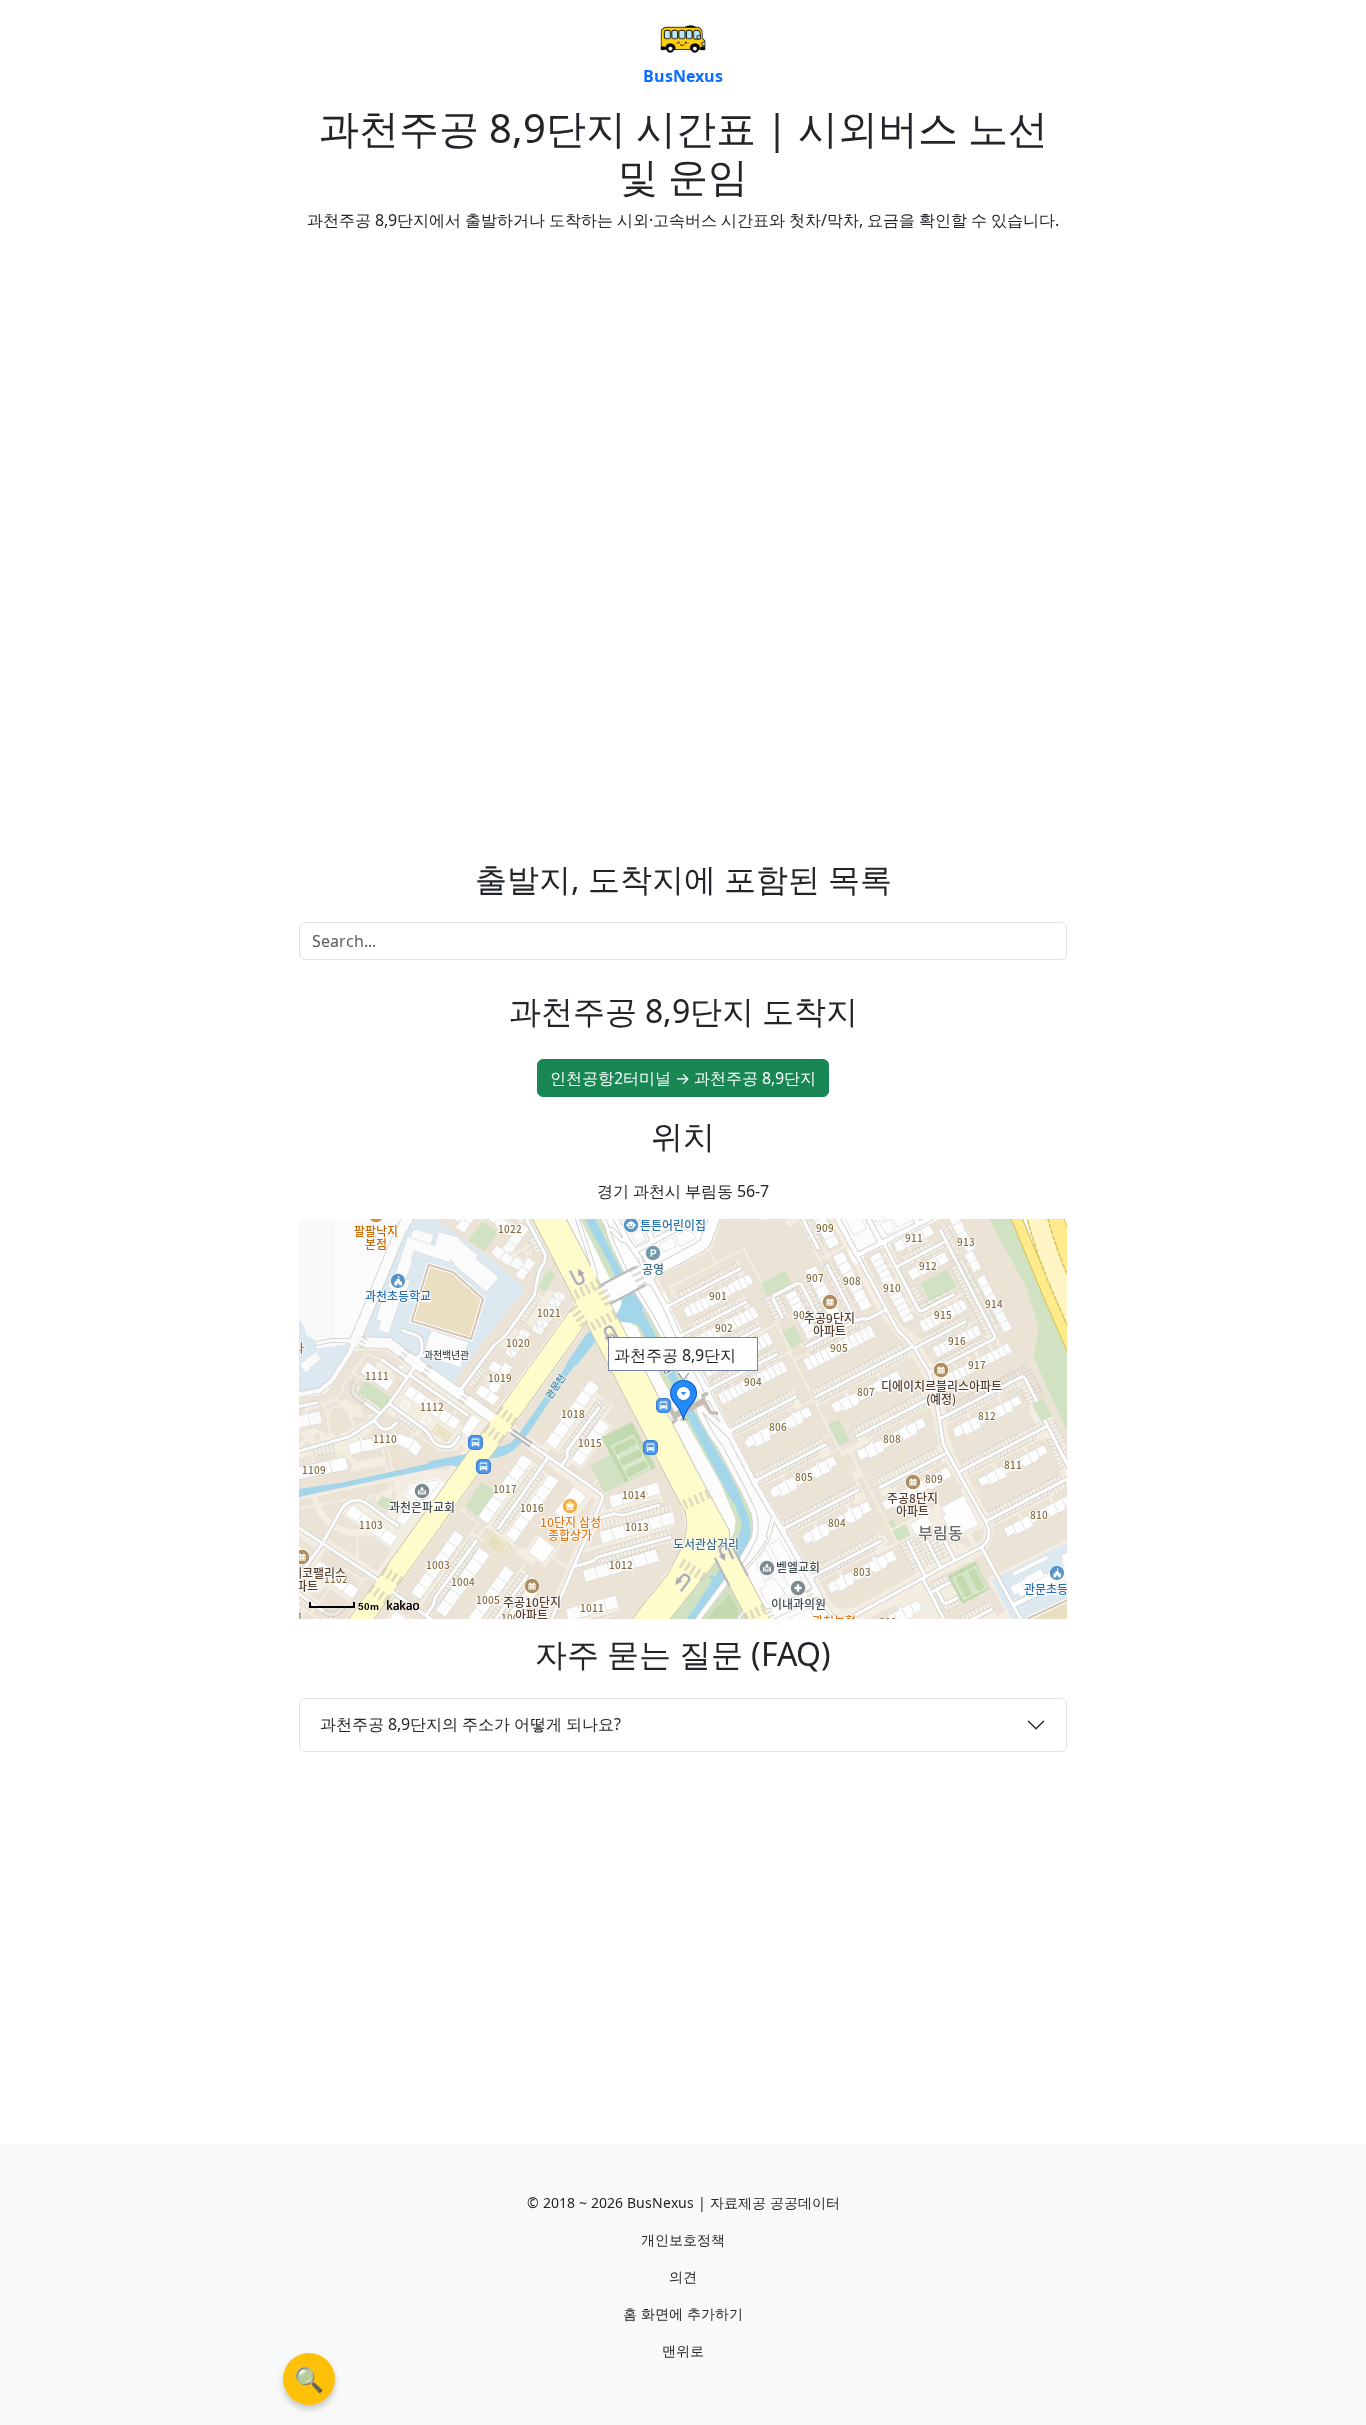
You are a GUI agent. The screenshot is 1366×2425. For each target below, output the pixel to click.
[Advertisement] (483, 388)
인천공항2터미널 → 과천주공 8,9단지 (683, 1078)
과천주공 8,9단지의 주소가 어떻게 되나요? (470, 1724)
